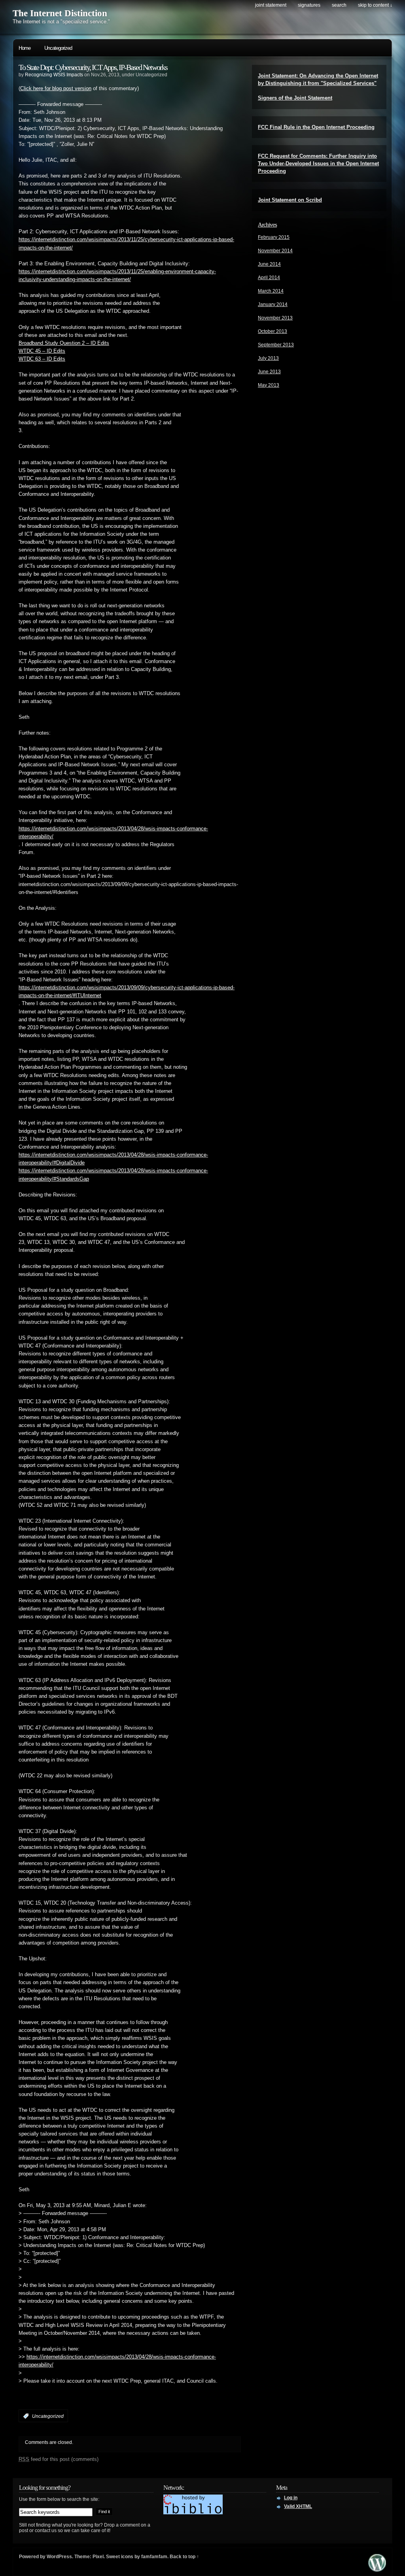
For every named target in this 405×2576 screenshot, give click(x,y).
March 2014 (271, 291)
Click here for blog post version (56, 89)
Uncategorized (58, 48)
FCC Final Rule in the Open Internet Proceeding (316, 127)
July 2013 (268, 358)
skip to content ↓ (375, 5)
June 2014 (269, 264)
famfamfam (154, 2557)
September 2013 (276, 345)
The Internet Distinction (60, 13)
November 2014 (275, 251)
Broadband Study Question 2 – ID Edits (64, 343)
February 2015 (274, 237)
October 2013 (273, 331)
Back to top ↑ (184, 2557)
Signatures (309, 5)
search (339, 5)
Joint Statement (271, 5)
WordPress (59, 2557)
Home (25, 48)
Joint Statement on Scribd (290, 200)
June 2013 (269, 372)
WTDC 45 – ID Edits (42, 351)
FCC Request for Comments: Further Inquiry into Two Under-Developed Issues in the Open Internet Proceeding (318, 163)
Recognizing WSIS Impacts (54, 75)
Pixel (98, 2557)
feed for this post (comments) (59, 2459)
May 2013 (269, 385)
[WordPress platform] (377, 2569)
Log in (291, 2498)
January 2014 (273, 304)
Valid (298, 2506)
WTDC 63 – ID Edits (42, 359)
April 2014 (269, 278)
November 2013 (275, 318)
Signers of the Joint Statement (295, 98)
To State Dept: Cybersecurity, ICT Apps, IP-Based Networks (93, 67)
